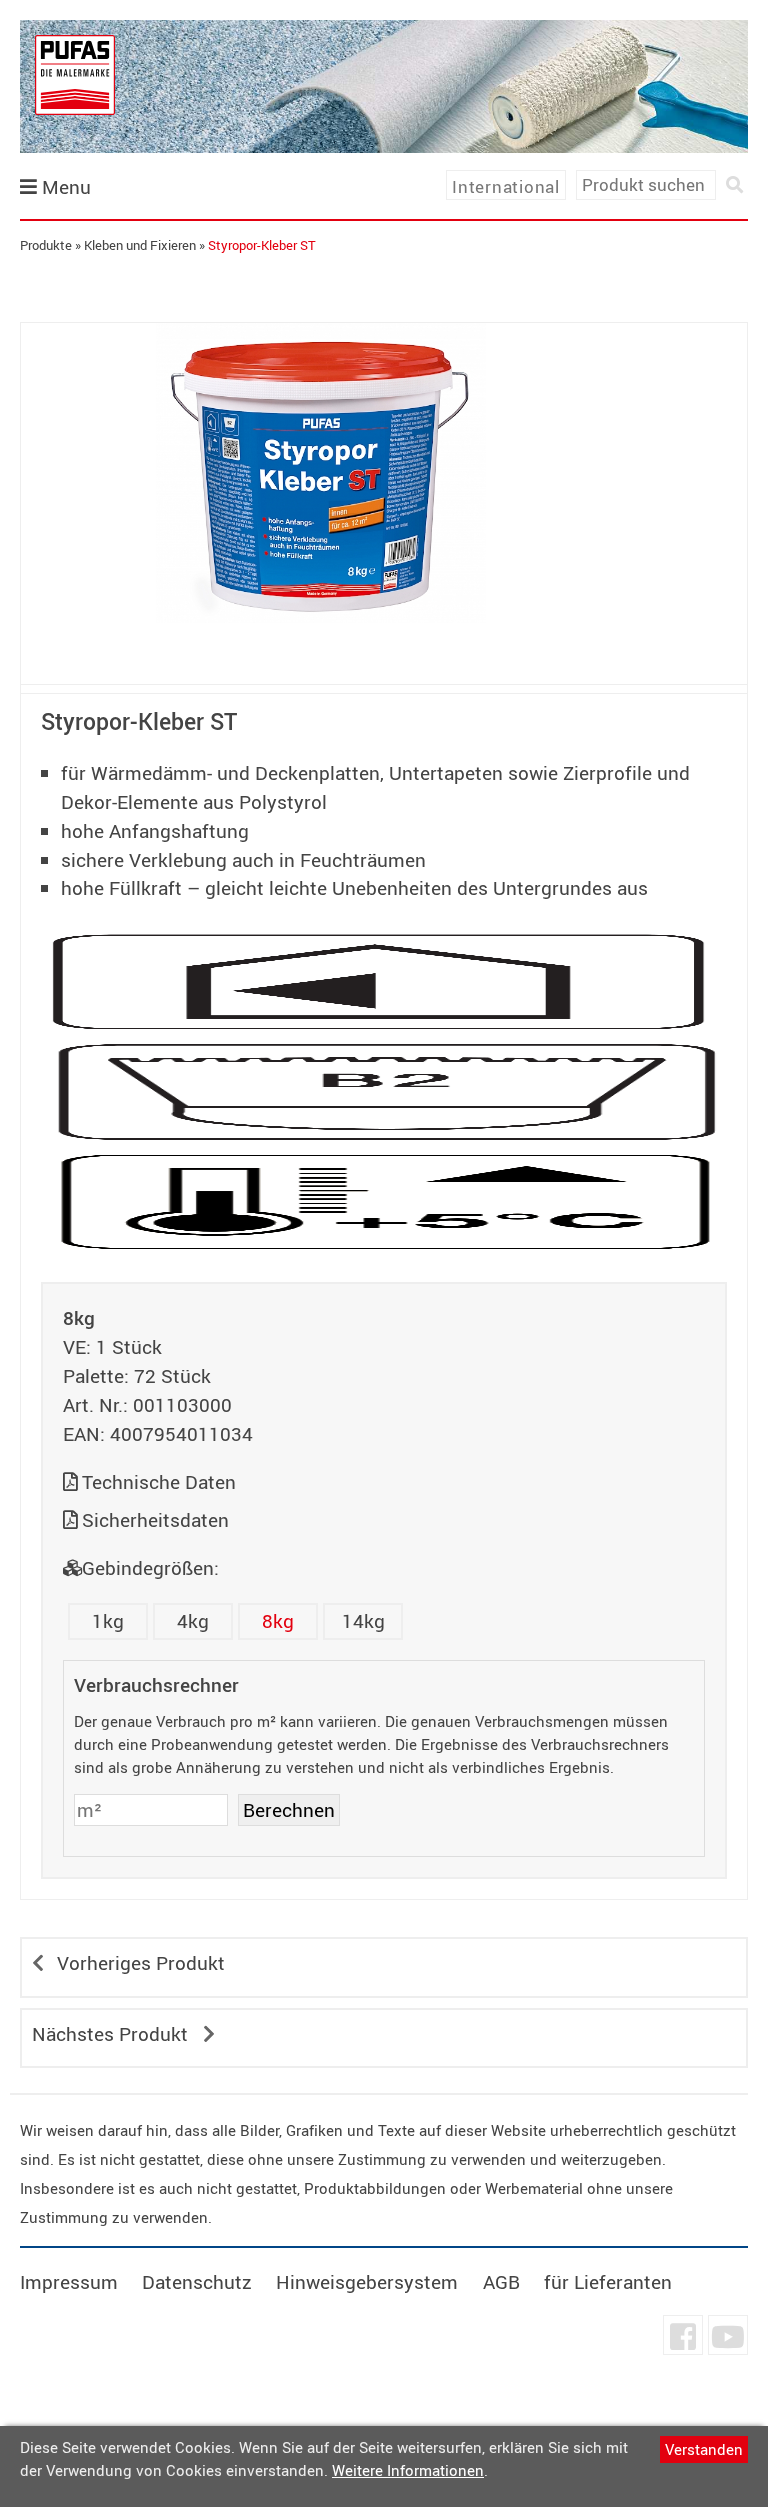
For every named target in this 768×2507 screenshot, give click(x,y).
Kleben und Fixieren (140, 245)
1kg (108, 1621)
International (506, 186)
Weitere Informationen (408, 2470)
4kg (193, 1621)
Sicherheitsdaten (155, 1520)
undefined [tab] (320, 657)
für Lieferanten (608, 2282)
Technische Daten (159, 1482)
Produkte (46, 245)
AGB (501, 2282)
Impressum (69, 2282)
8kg (278, 1621)
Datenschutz (197, 2282)
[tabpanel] (321, 473)
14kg (363, 1621)
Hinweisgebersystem (367, 2282)
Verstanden (704, 2449)
